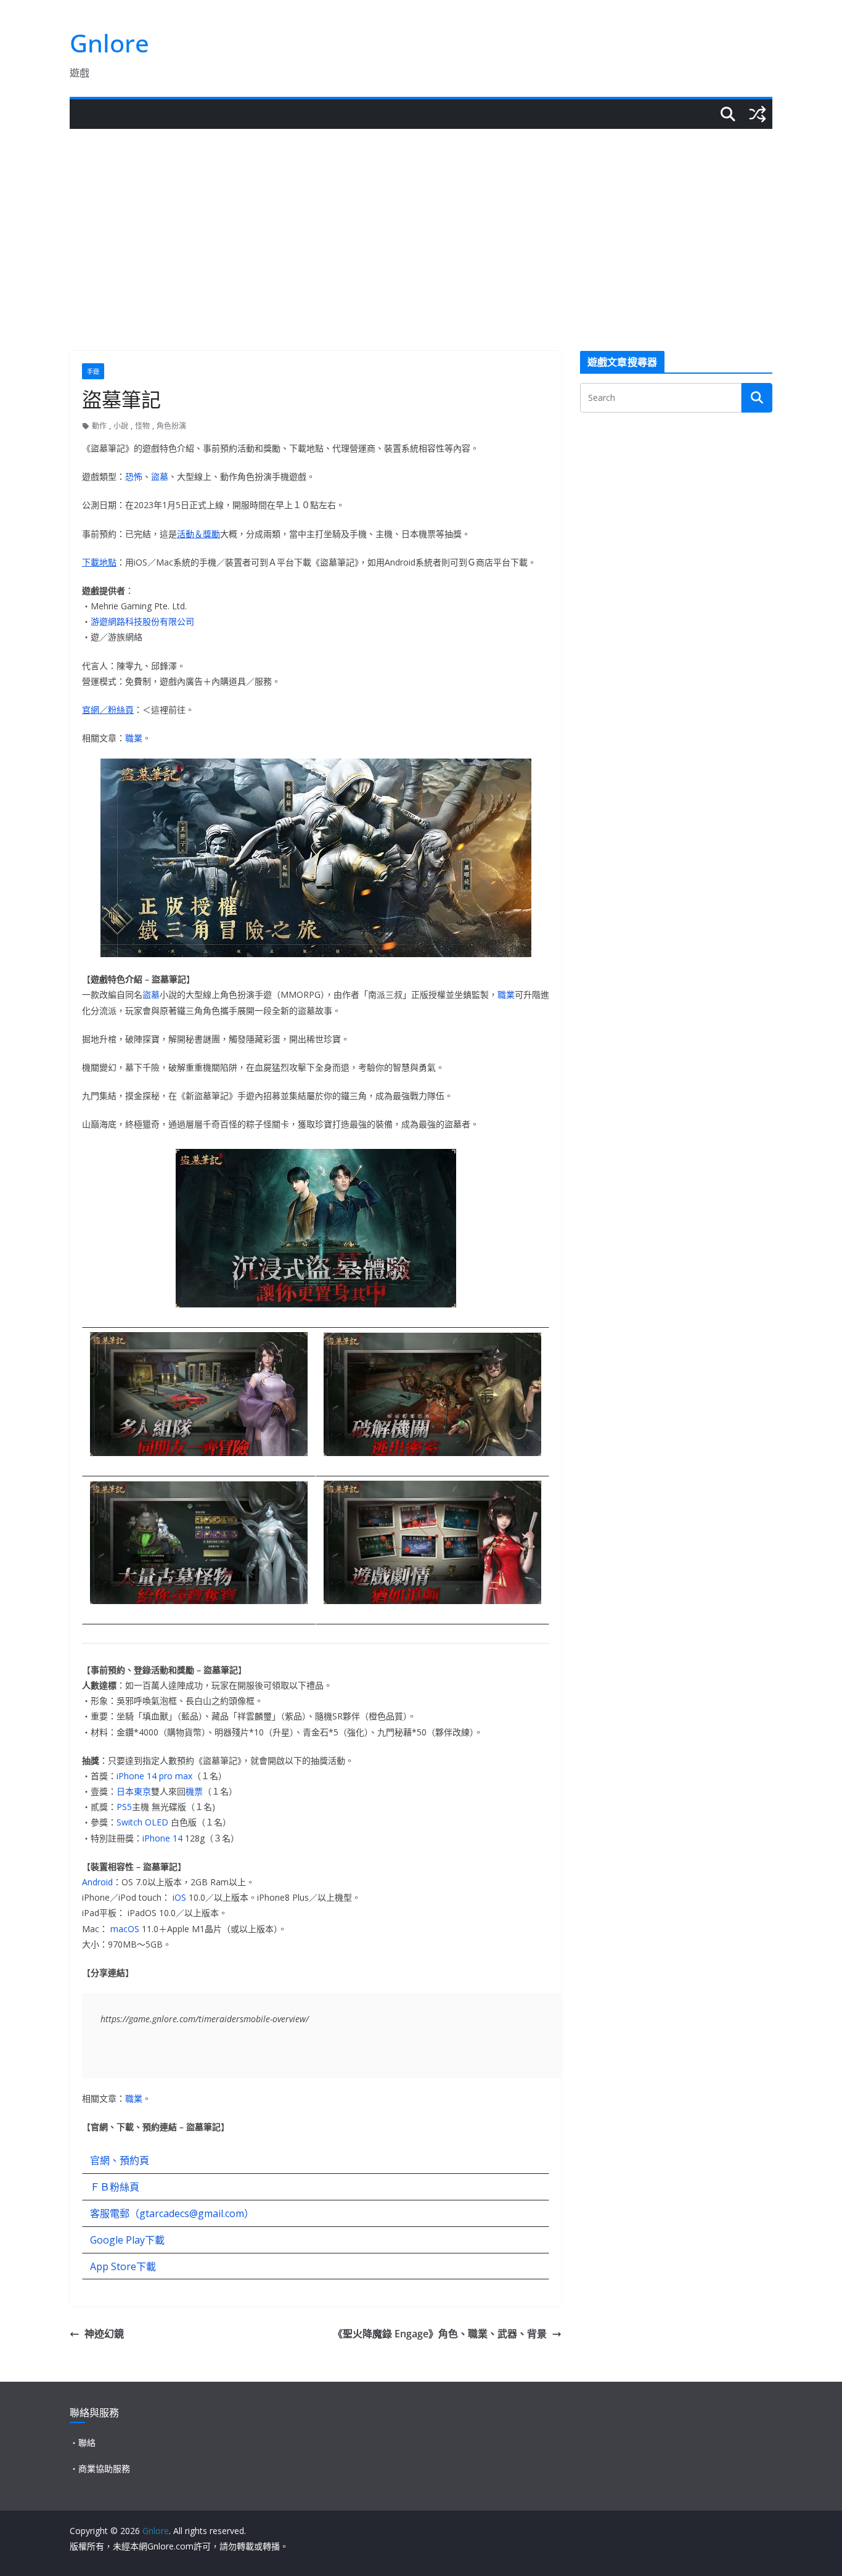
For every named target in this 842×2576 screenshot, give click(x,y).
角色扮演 (171, 426)
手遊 (93, 371)
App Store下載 (123, 2266)
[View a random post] (758, 114)
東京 (142, 1791)
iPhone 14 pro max (154, 1776)
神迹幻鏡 (104, 2334)
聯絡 (87, 2442)
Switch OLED (142, 1822)
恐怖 (134, 476)
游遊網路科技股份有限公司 (142, 621)
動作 (99, 426)
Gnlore (109, 43)
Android (97, 1882)
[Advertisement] (421, 221)
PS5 (124, 1807)
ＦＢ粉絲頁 (115, 2187)
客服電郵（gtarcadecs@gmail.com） (172, 2213)
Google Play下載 (127, 2240)
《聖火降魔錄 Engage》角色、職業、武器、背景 (440, 2334)
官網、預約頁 (120, 2160)
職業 (134, 738)
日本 (125, 1791)
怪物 (142, 426)
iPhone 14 (162, 1838)
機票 (194, 1791)
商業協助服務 (104, 2468)
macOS (125, 1929)
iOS (179, 1897)
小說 (121, 426)
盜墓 (160, 476)
